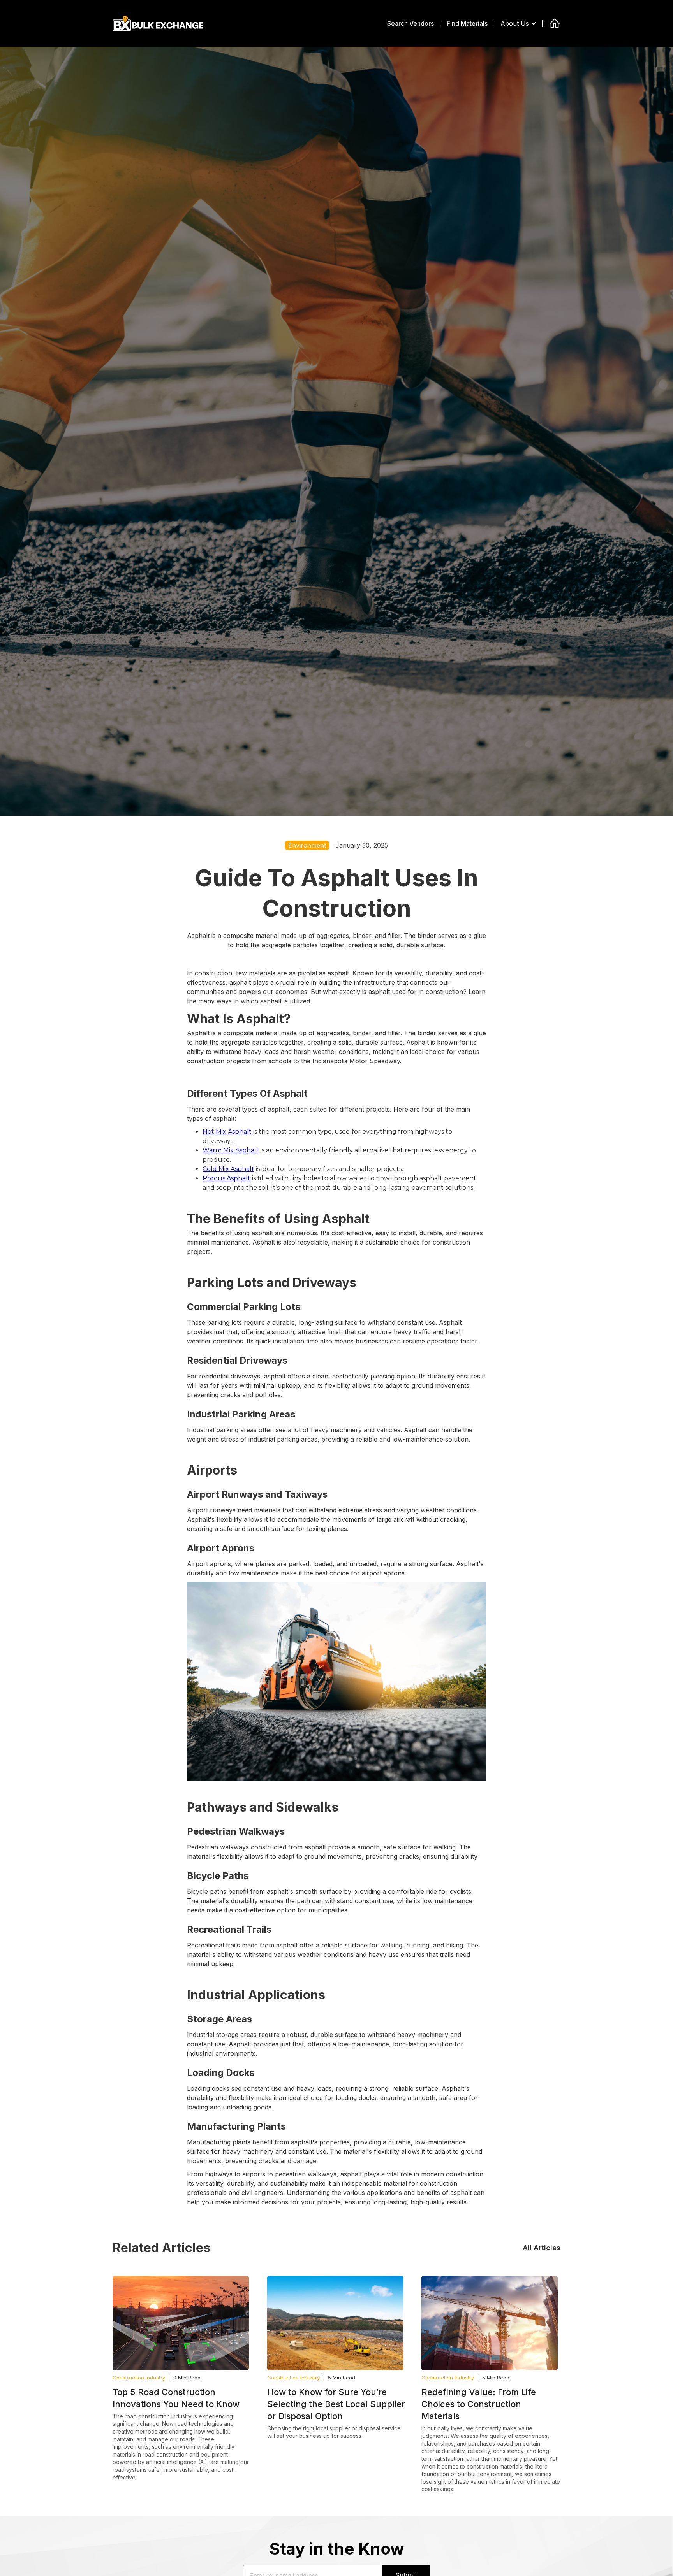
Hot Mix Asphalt (227, 1132)
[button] (522, 23)
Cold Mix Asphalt (228, 1169)
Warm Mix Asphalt (231, 1150)
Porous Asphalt (226, 1178)
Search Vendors (410, 23)
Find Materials (467, 23)
